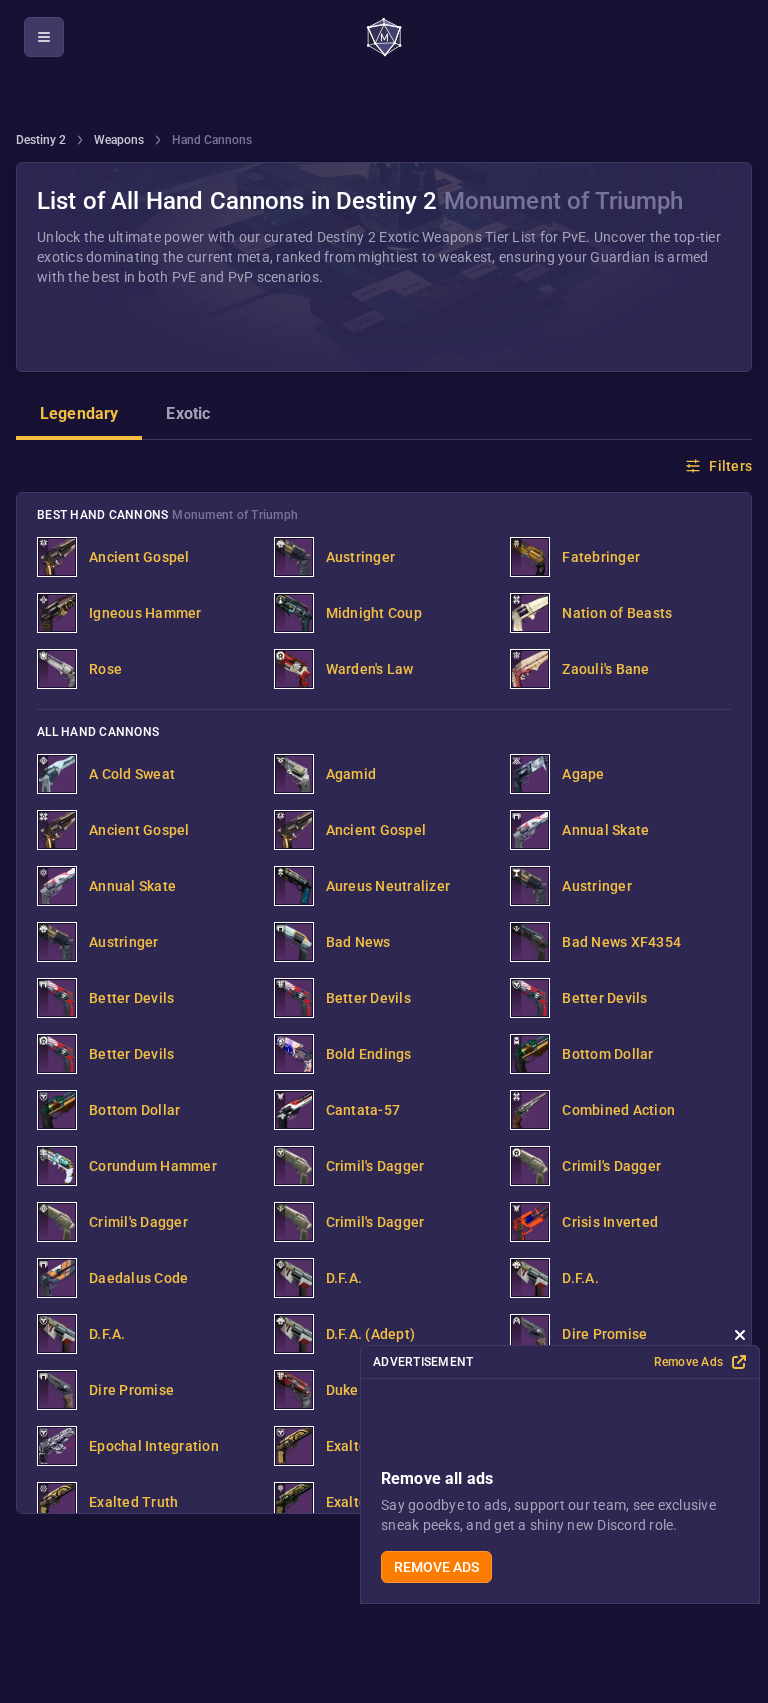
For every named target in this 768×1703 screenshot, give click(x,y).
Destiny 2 (41, 140)
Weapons (119, 140)
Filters (730, 466)
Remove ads (436, 1567)
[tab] (79, 416)
